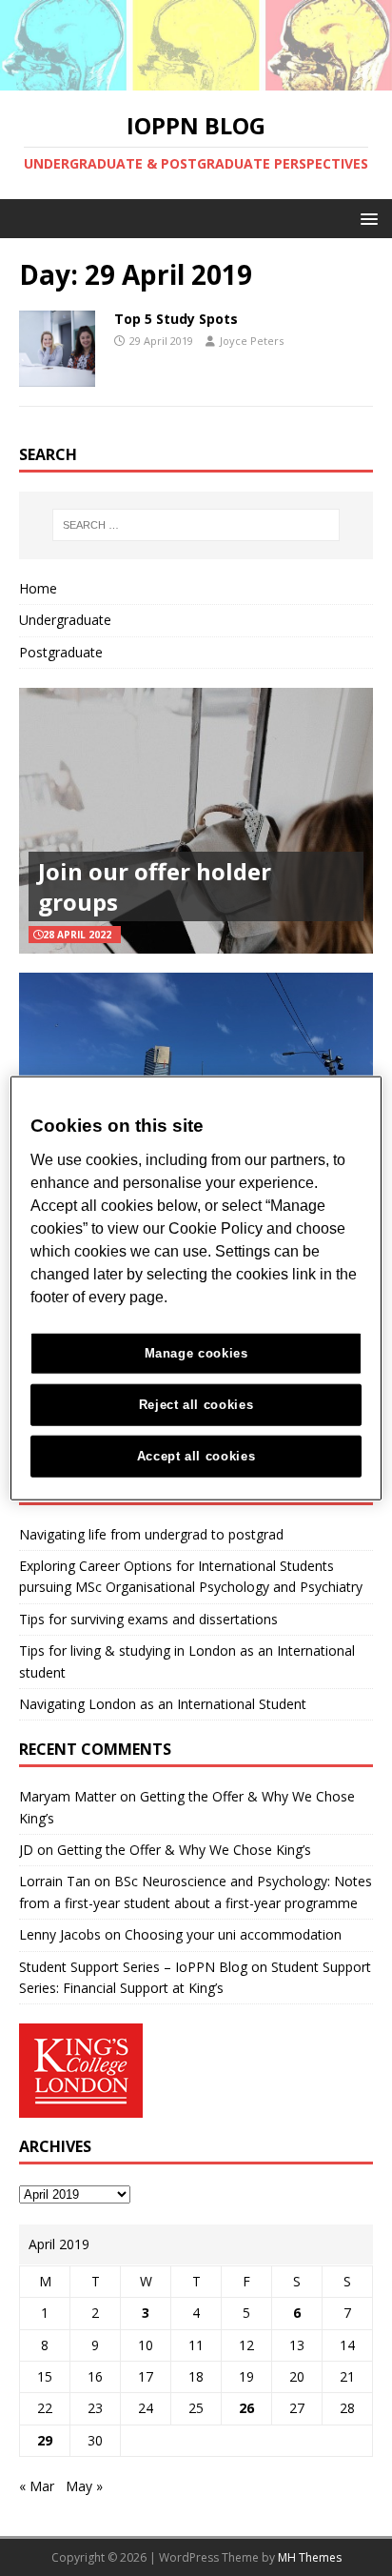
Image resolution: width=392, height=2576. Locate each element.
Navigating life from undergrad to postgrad (151, 1534)
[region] (196, 1288)
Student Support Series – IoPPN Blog (133, 1967)
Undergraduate (65, 620)
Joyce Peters (252, 341)
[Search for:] (196, 525)
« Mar (37, 2486)
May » (84, 2486)
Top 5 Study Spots (176, 319)
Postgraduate (61, 652)
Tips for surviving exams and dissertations (148, 1619)
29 (45, 2440)
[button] (366, 218)
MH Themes (310, 2557)
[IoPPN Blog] (196, 80)
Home (38, 588)
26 (246, 2408)
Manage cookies (196, 1353)
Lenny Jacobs (60, 1934)
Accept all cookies (196, 1455)
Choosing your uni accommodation (233, 1934)
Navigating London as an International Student (163, 1704)
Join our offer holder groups (155, 886)
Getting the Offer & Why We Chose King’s (184, 1850)
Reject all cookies (196, 1404)
